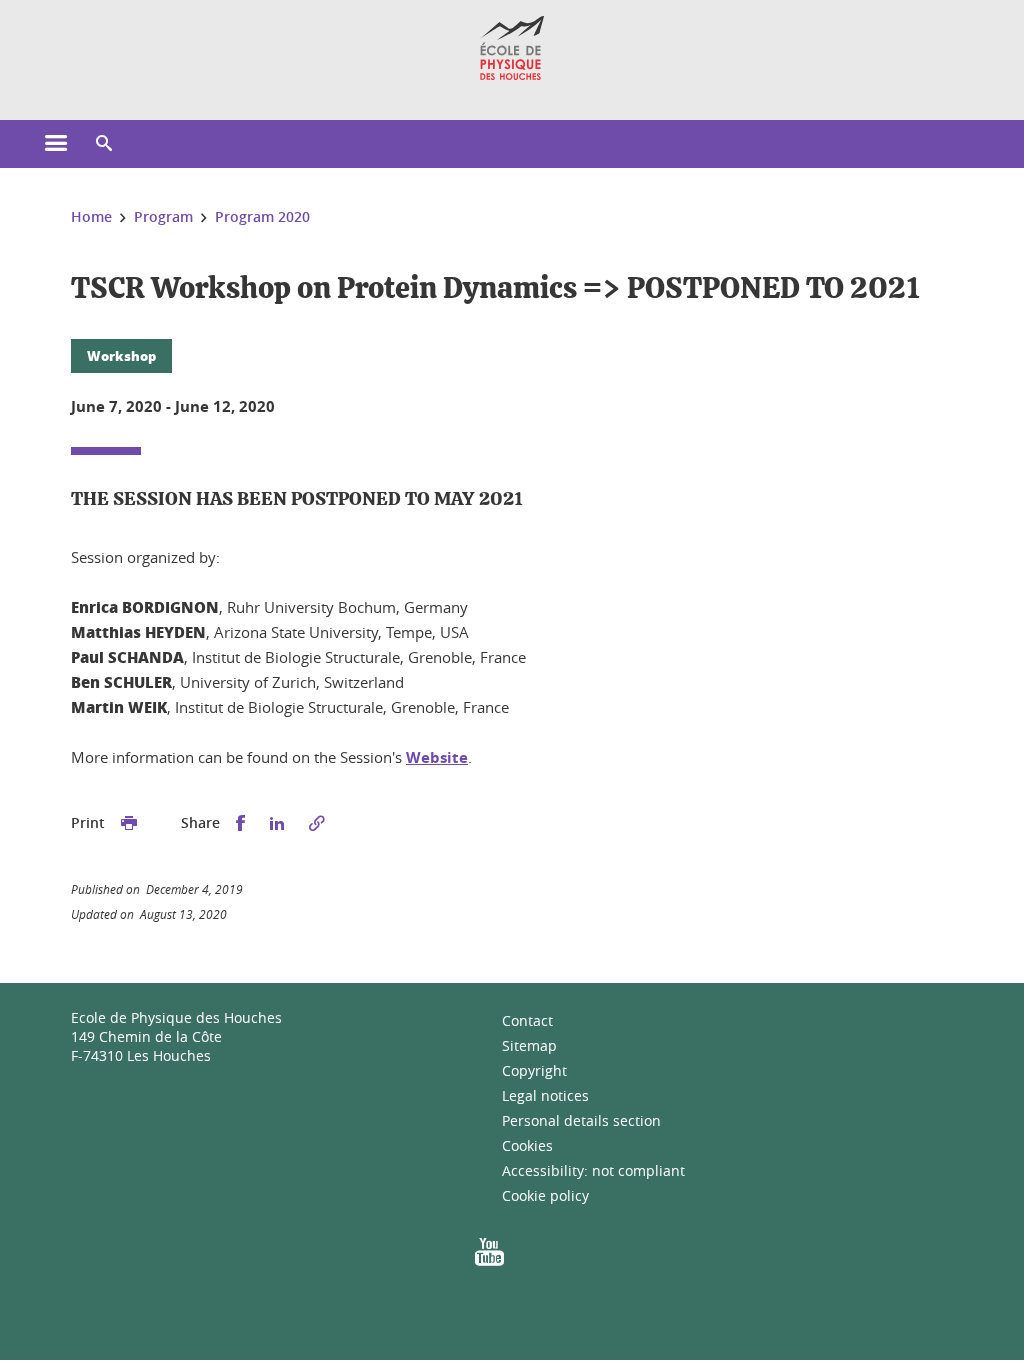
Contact (527, 1020)
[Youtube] (489, 1258)
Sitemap (529, 1045)
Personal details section (581, 1120)
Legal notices (545, 1095)
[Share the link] (317, 823)
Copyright (534, 1070)
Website (437, 757)
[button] (104, 144)
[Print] (129, 823)
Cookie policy (545, 1195)
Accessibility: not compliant (593, 1170)
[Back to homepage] (512, 48)
